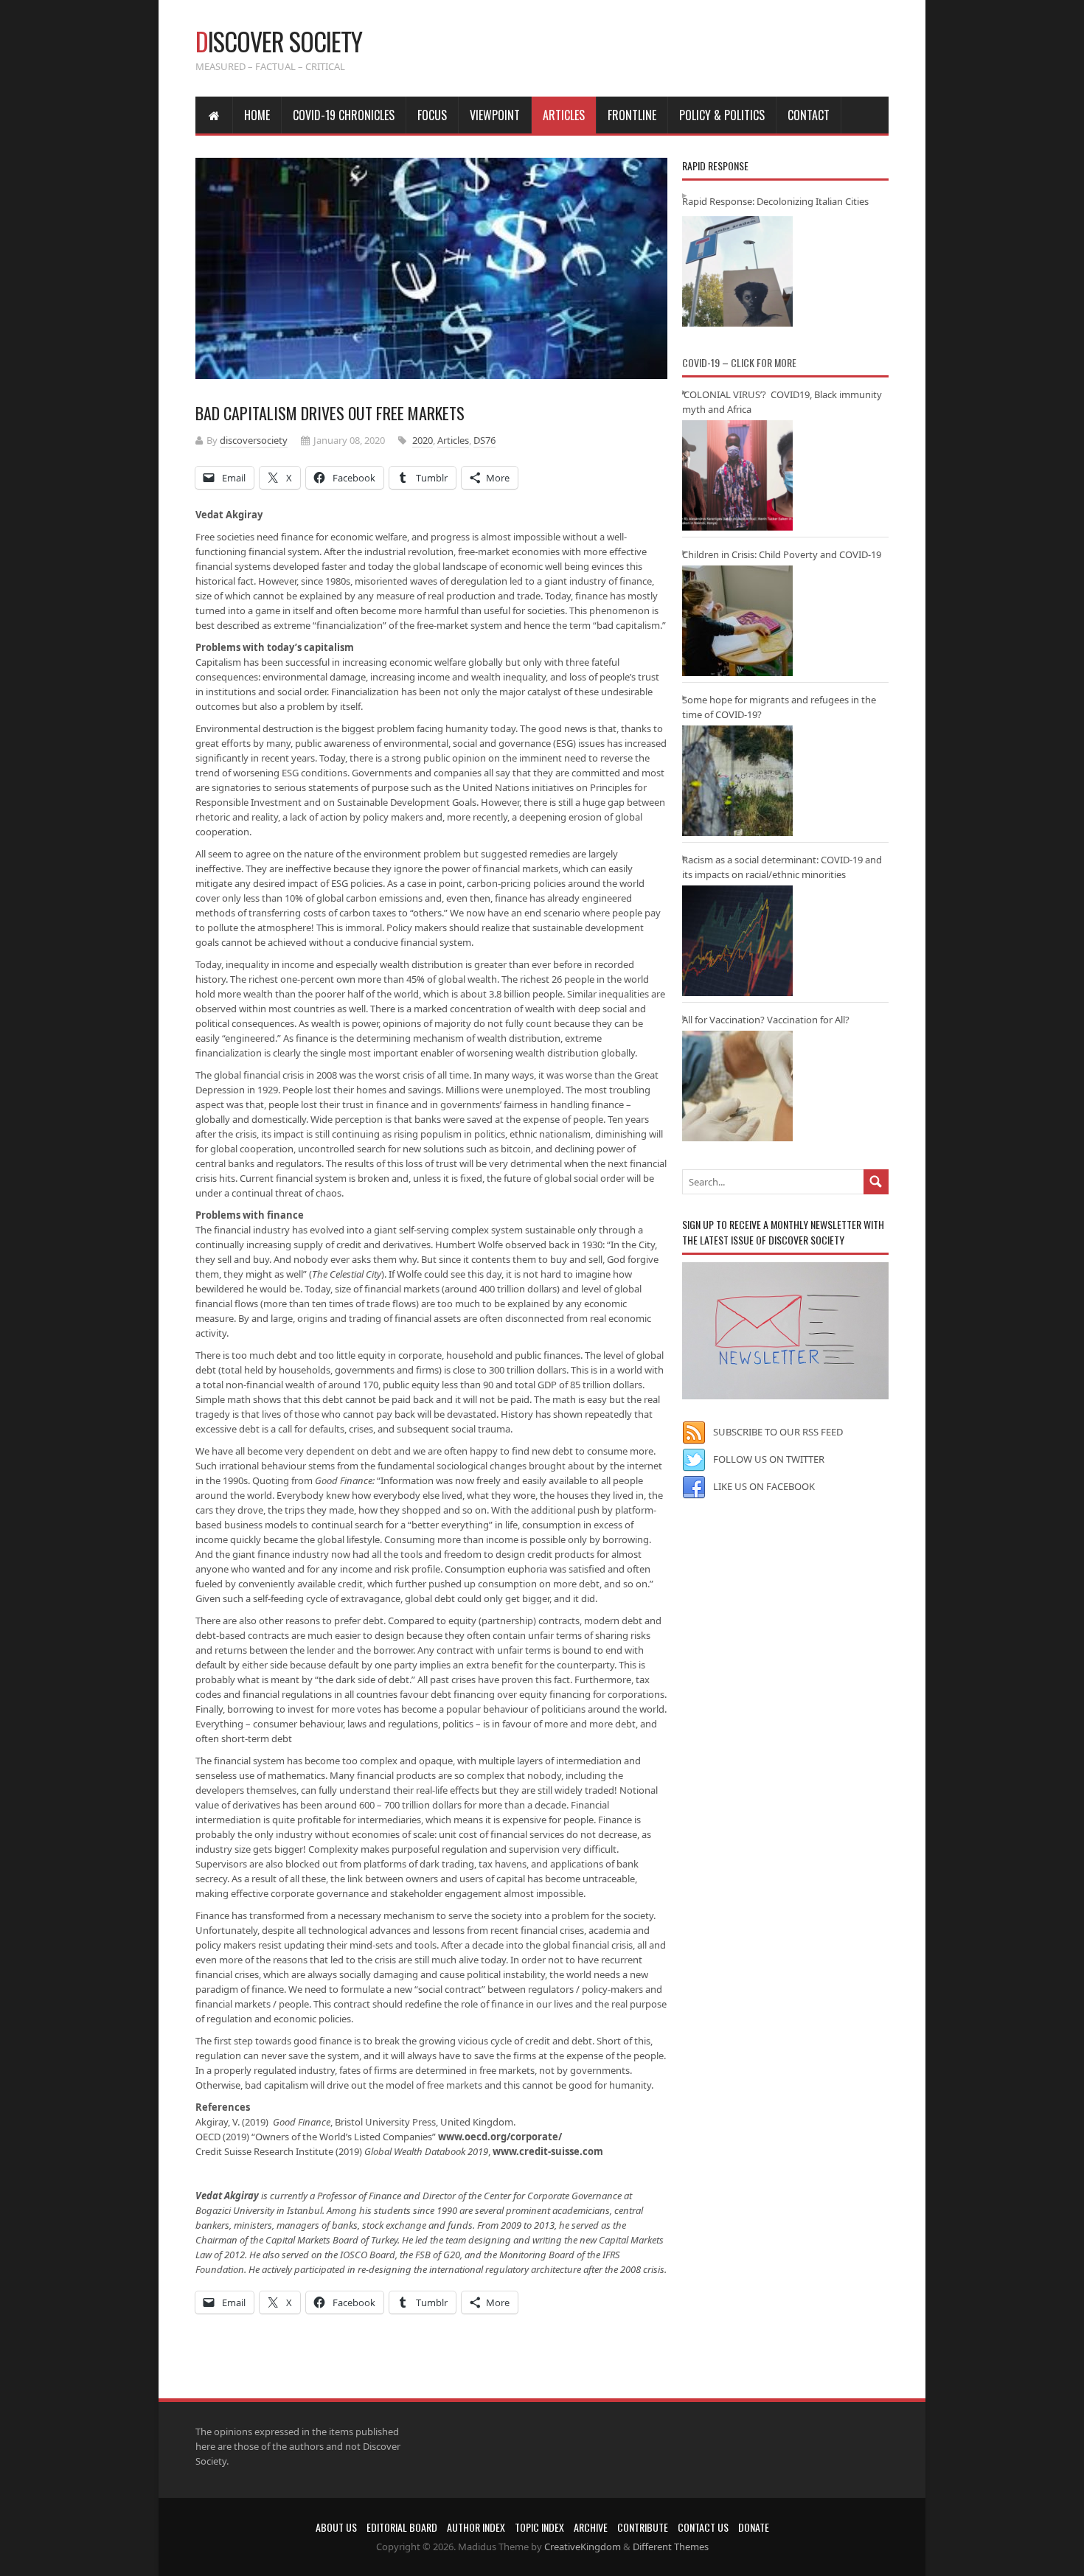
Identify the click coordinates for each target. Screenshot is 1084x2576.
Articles (564, 115)
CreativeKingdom (583, 2547)
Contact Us (703, 2527)
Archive (591, 2527)
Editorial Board (402, 2527)
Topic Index (539, 2527)
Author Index (476, 2527)
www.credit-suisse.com (548, 2151)
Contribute (643, 2527)
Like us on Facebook (764, 1486)
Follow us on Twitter (769, 1459)
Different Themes (671, 2547)
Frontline (632, 115)
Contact (809, 115)
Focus (432, 115)
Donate (754, 2527)
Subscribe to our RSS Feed (778, 1432)
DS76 (484, 440)
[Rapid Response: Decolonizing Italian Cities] (737, 271)
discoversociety (254, 440)
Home (257, 115)
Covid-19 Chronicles (344, 115)
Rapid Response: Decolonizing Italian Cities (775, 201)
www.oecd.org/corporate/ (500, 2137)
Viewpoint (495, 115)
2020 (423, 440)
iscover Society (279, 41)
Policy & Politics (722, 115)
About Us (336, 2527)
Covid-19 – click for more (739, 362)
